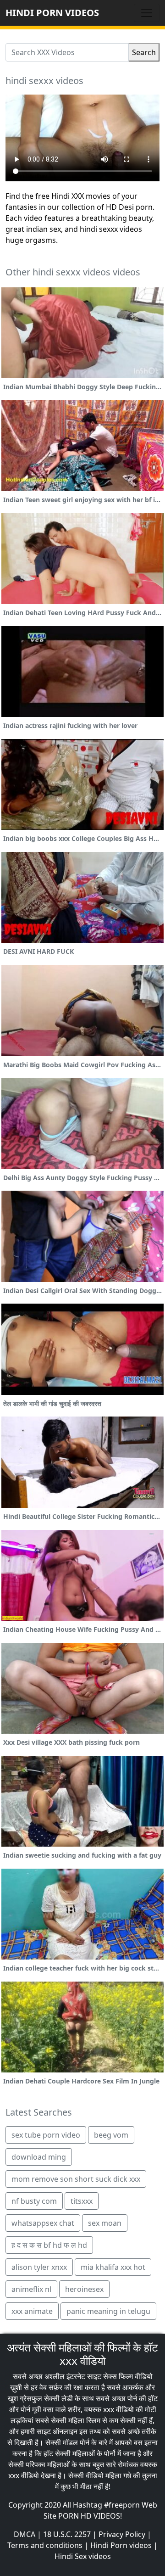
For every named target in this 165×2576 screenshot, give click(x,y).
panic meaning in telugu (108, 2311)
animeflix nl (31, 2289)
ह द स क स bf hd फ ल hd (49, 2245)
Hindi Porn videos (121, 2545)
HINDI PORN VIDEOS (52, 13)
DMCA (25, 2534)
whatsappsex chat (43, 2223)
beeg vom (111, 2135)
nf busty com (34, 2201)
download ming (39, 2157)
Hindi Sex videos (83, 2556)
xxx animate (32, 2311)
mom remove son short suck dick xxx (76, 2179)
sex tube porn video (46, 2135)
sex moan (105, 2223)
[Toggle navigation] (147, 13)
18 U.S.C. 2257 (67, 2534)
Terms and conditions (45, 2545)
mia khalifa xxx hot (113, 2267)
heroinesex (84, 2289)
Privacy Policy (122, 2534)
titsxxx (82, 2201)
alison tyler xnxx (39, 2267)
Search (144, 52)
